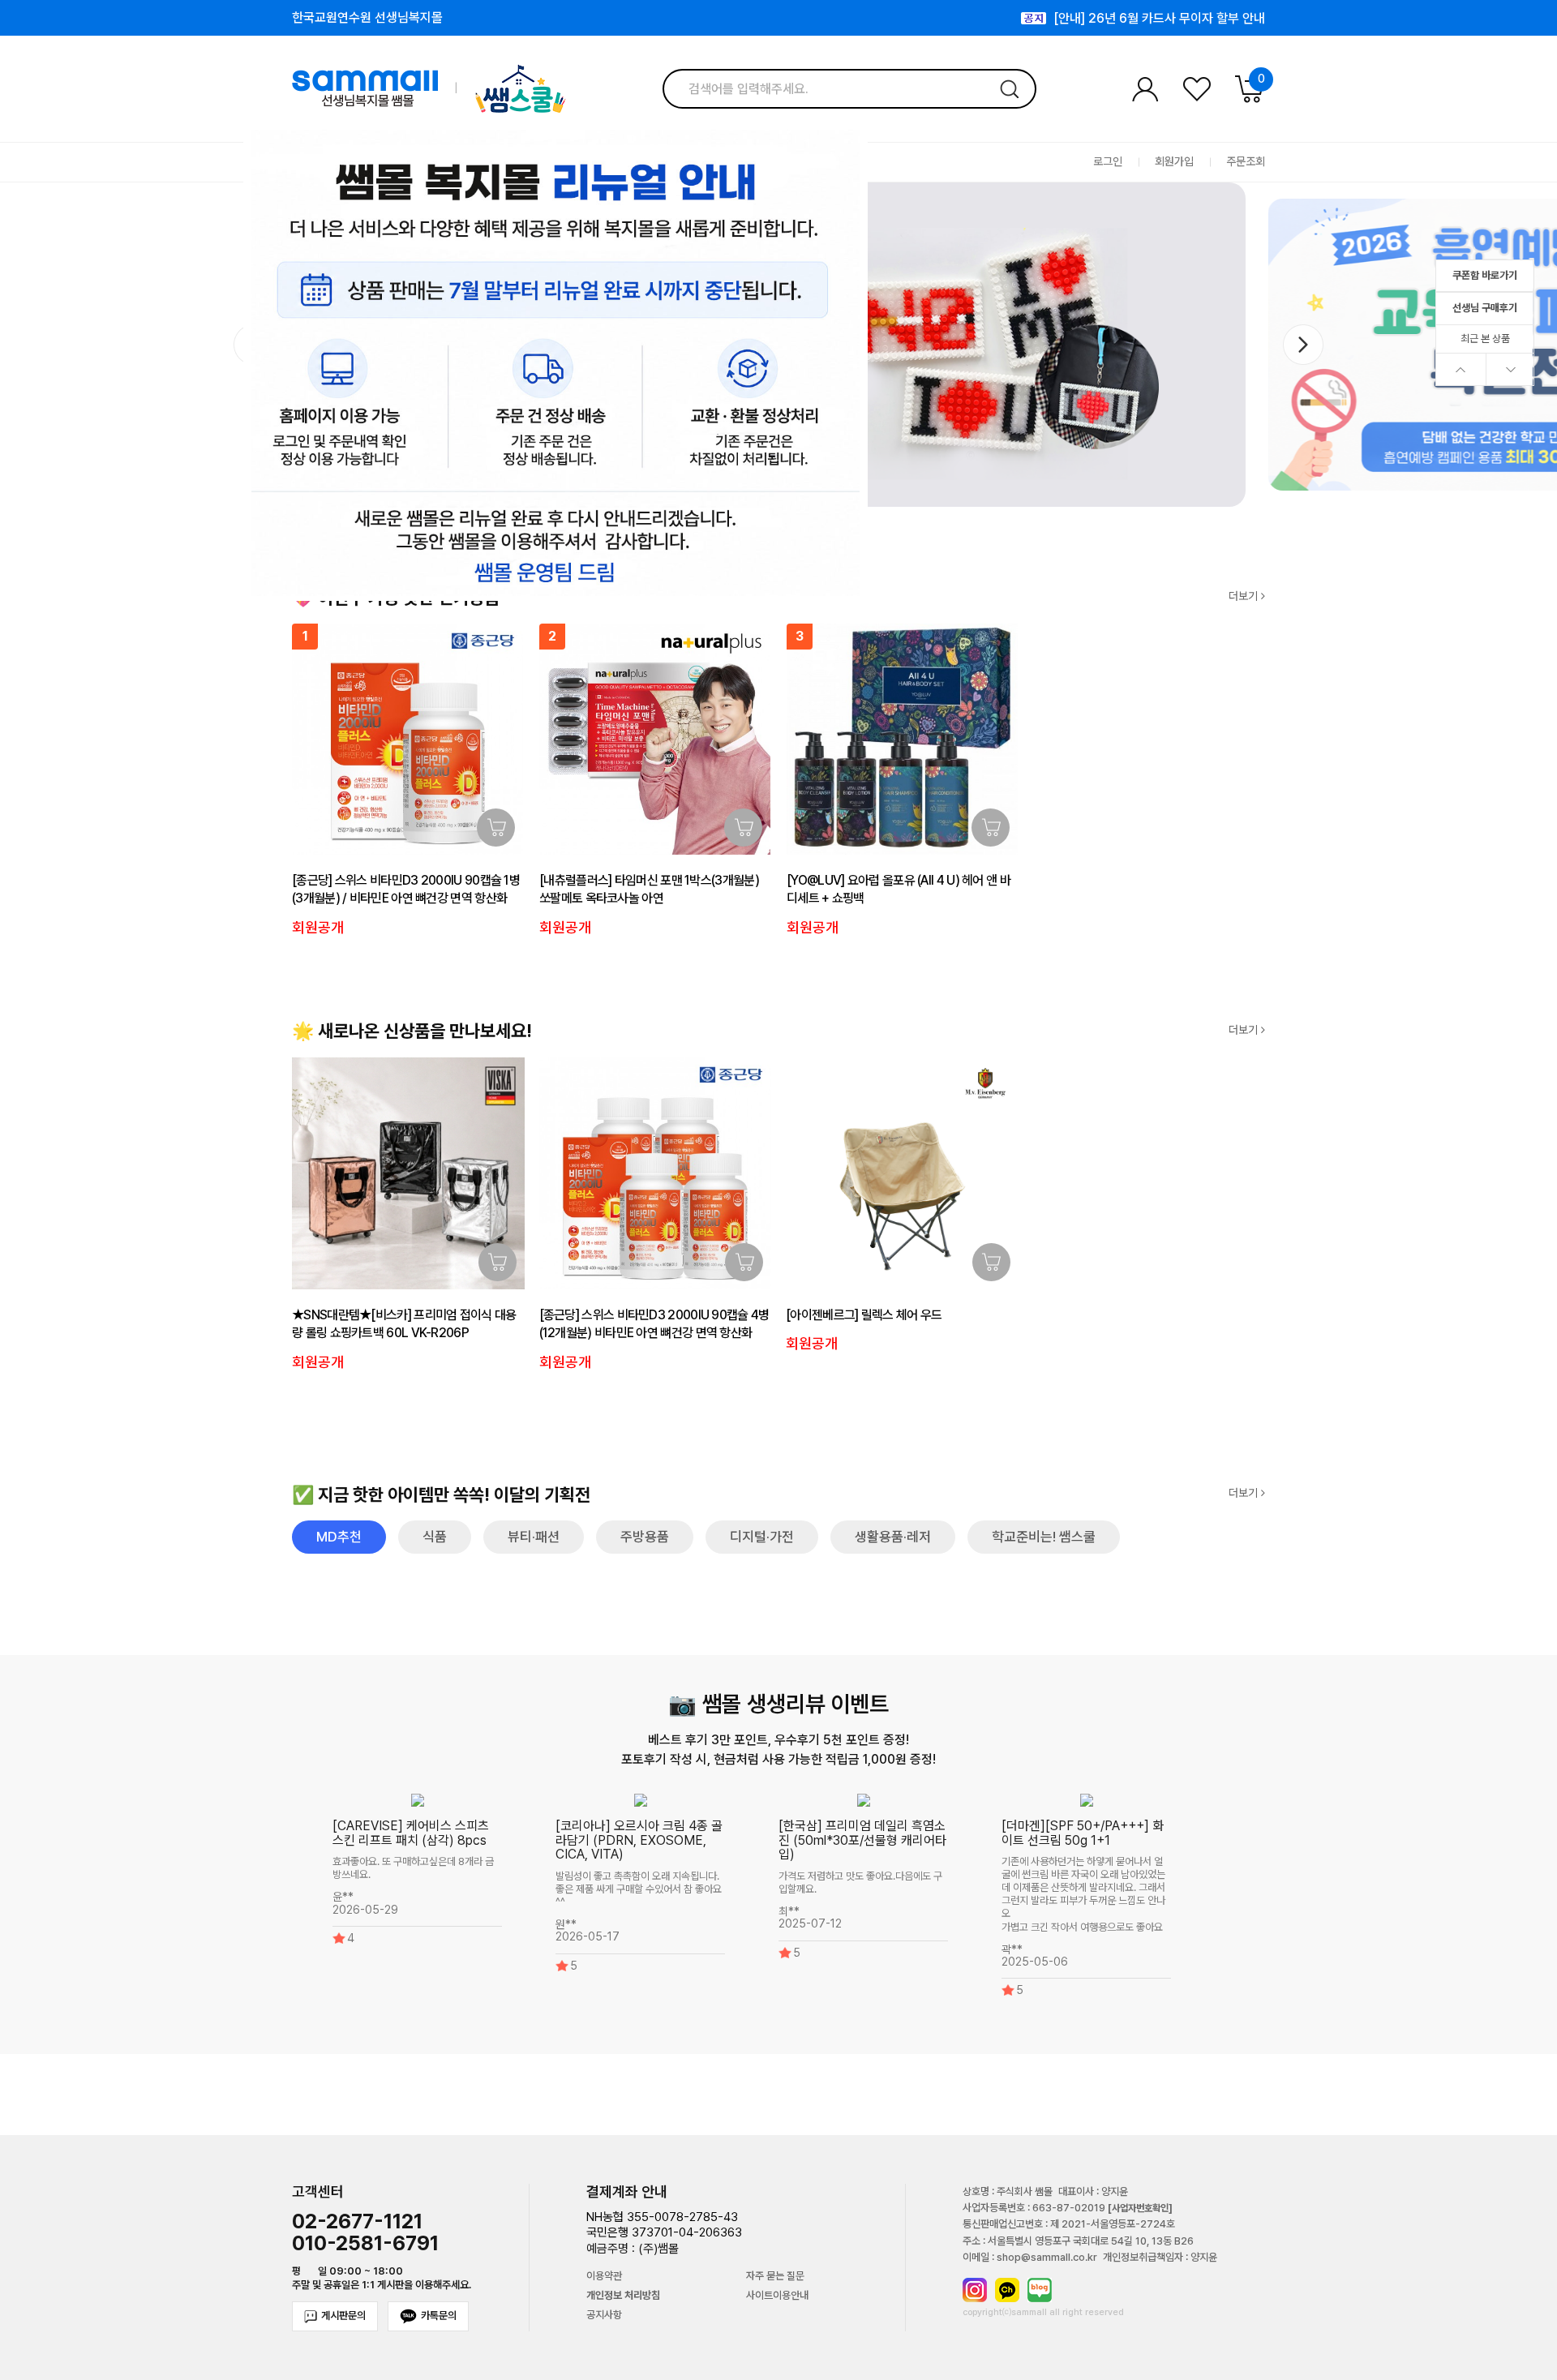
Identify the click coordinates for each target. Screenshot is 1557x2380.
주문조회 (1246, 162)
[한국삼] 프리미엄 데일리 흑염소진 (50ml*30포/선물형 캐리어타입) (862, 1840)
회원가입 (1174, 162)
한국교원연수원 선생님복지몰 (367, 18)
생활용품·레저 (893, 1537)
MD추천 (339, 1537)
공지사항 (604, 2315)
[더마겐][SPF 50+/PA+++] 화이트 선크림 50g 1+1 (1083, 1833)
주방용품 (645, 1537)
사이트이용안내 (777, 2296)
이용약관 (604, 2276)
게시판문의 (343, 2316)
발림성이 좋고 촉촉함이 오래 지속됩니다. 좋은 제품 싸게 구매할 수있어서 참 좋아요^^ (639, 1889)
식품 (435, 1537)
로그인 (1108, 162)
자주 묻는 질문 (775, 2276)
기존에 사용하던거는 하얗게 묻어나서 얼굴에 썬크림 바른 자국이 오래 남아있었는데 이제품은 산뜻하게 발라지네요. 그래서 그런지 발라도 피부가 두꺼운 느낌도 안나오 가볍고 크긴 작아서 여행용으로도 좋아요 (1083, 1895)
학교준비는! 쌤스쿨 (1044, 1537)
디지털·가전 (762, 1537)
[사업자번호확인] (1140, 2208)
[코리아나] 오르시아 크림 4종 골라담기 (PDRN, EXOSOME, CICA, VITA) (639, 1840)
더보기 (1245, 596)
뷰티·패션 (534, 1537)
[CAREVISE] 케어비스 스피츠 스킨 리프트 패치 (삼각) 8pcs (411, 1833)
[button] (1303, 345)
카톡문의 (439, 2316)
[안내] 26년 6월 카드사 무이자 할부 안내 (1159, 13)
